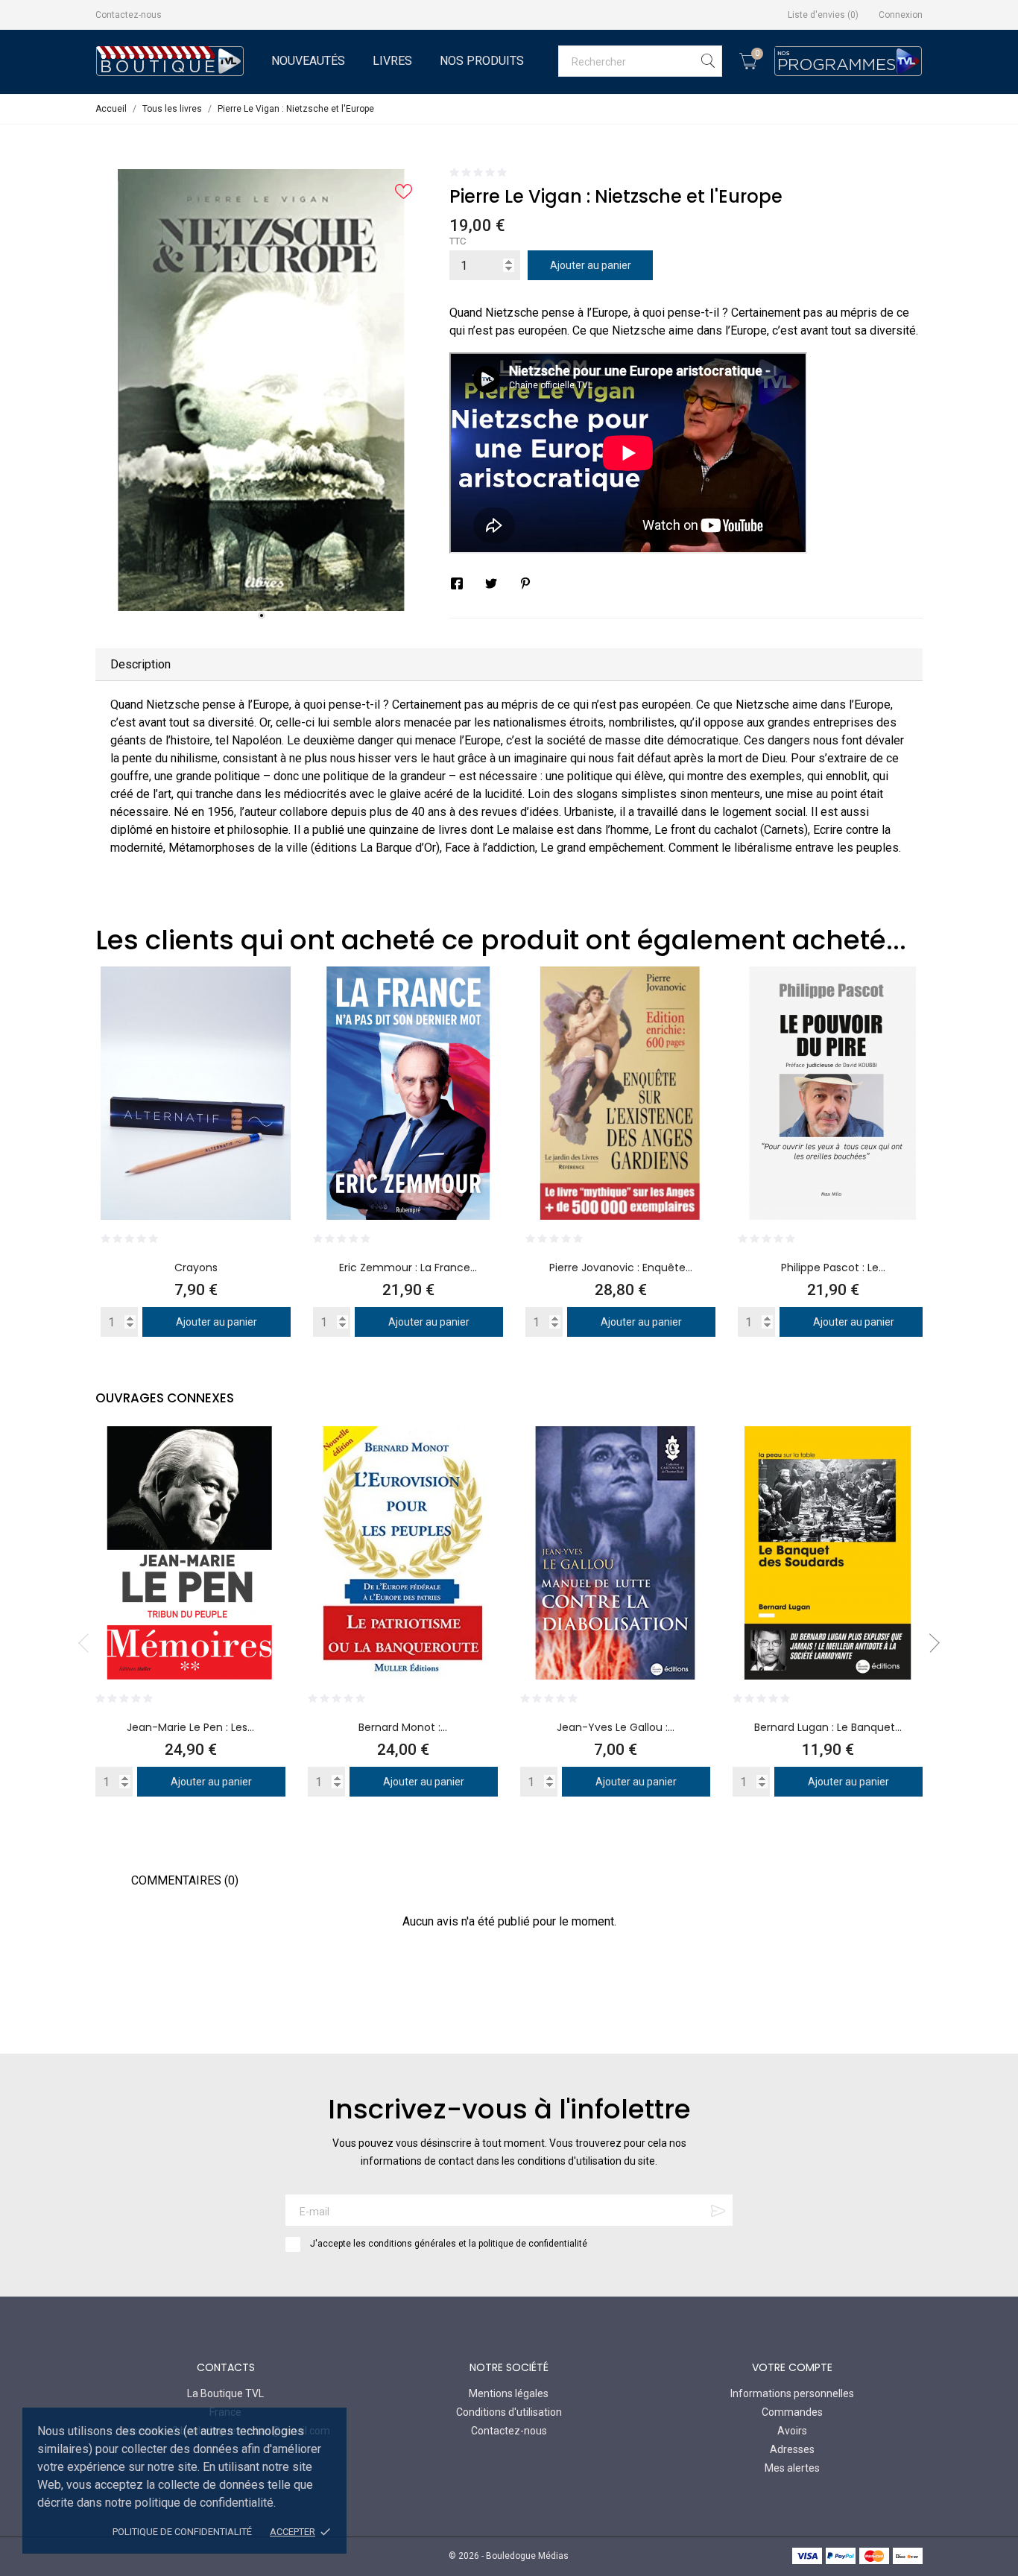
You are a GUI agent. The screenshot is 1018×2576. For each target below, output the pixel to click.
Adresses (792, 2449)
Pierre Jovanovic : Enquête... (621, 1268)
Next (930, 1643)
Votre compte (792, 2367)
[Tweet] (491, 583)
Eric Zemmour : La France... (408, 1268)
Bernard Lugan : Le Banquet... (828, 1727)
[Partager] (457, 583)
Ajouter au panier (591, 265)
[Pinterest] (525, 583)
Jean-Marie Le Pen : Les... (190, 1727)
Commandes (792, 2412)
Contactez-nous (129, 15)
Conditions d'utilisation (509, 2412)
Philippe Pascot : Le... (833, 1268)
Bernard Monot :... (403, 1727)
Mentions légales (509, 2393)
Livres (392, 61)
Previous (88, 1643)
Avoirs (792, 2431)
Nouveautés (308, 61)
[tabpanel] (261, 390)
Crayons (196, 1268)
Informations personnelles (792, 2393)
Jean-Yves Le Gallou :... (616, 1727)
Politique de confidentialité (182, 2532)
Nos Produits (482, 61)
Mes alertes (792, 2468)
